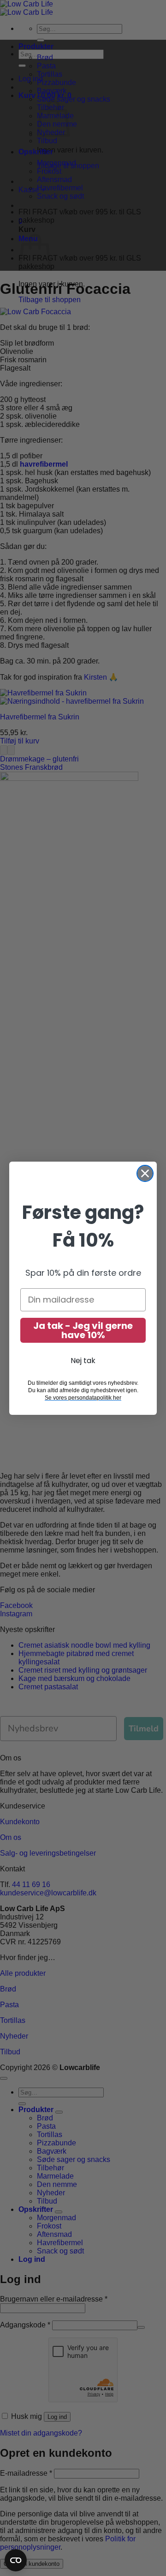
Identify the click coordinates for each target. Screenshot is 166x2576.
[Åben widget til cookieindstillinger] (16, 2560)
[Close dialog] (145, 1173)
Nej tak (83, 1361)
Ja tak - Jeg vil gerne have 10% (83, 1330)
